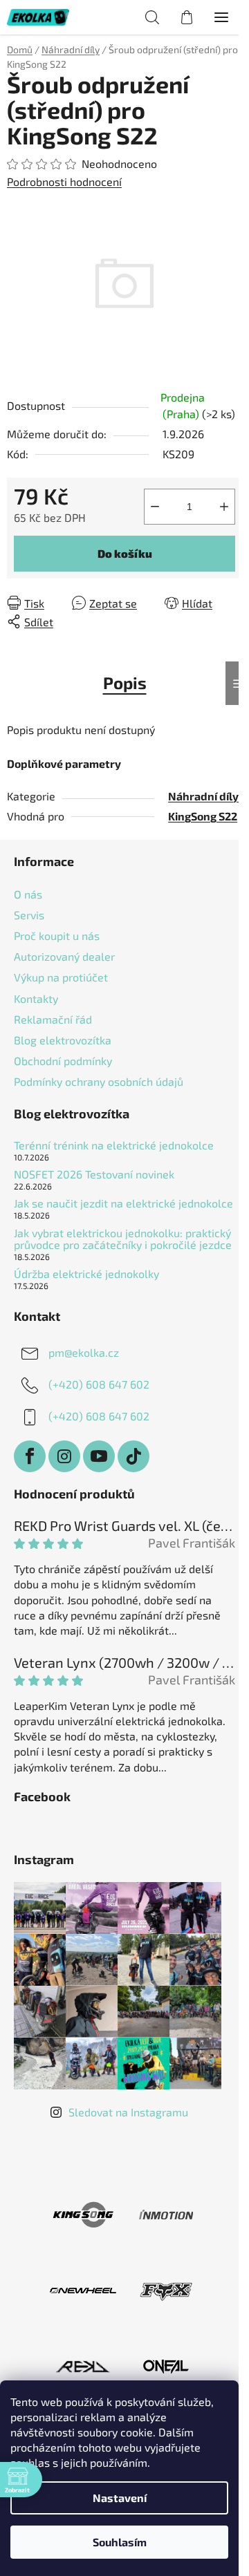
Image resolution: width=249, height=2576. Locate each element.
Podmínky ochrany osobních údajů (99, 1081)
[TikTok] (133, 1456)
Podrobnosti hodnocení (64, 181)
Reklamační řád (53, 1019)
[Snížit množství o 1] (155, 507)
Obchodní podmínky (63, 1061)
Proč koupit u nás (57, 936)
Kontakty (36, 998)
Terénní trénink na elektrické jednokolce (114, 1145)
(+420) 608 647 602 (99, 1384)
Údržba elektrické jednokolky (86, 1274)
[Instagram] (64, 1456)
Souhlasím (120, 2542)
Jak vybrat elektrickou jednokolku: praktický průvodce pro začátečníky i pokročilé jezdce (123, 1239)
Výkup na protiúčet (61, 977)
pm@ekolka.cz (84, 1352)
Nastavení (120, 2498)
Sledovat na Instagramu (128, 2112)
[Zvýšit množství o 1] (224, 507)
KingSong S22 (203, 816)
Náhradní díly (203, 796)
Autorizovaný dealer (64, 956)
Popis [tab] (125, 683)
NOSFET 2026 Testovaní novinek (94, 1174)
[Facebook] (30, 1456)
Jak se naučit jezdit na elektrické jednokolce (123, 1203)
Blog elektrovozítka (63, 1040)
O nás (28, 894)
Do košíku (125, 553)
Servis (29, 915)
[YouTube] (99, 1456)
